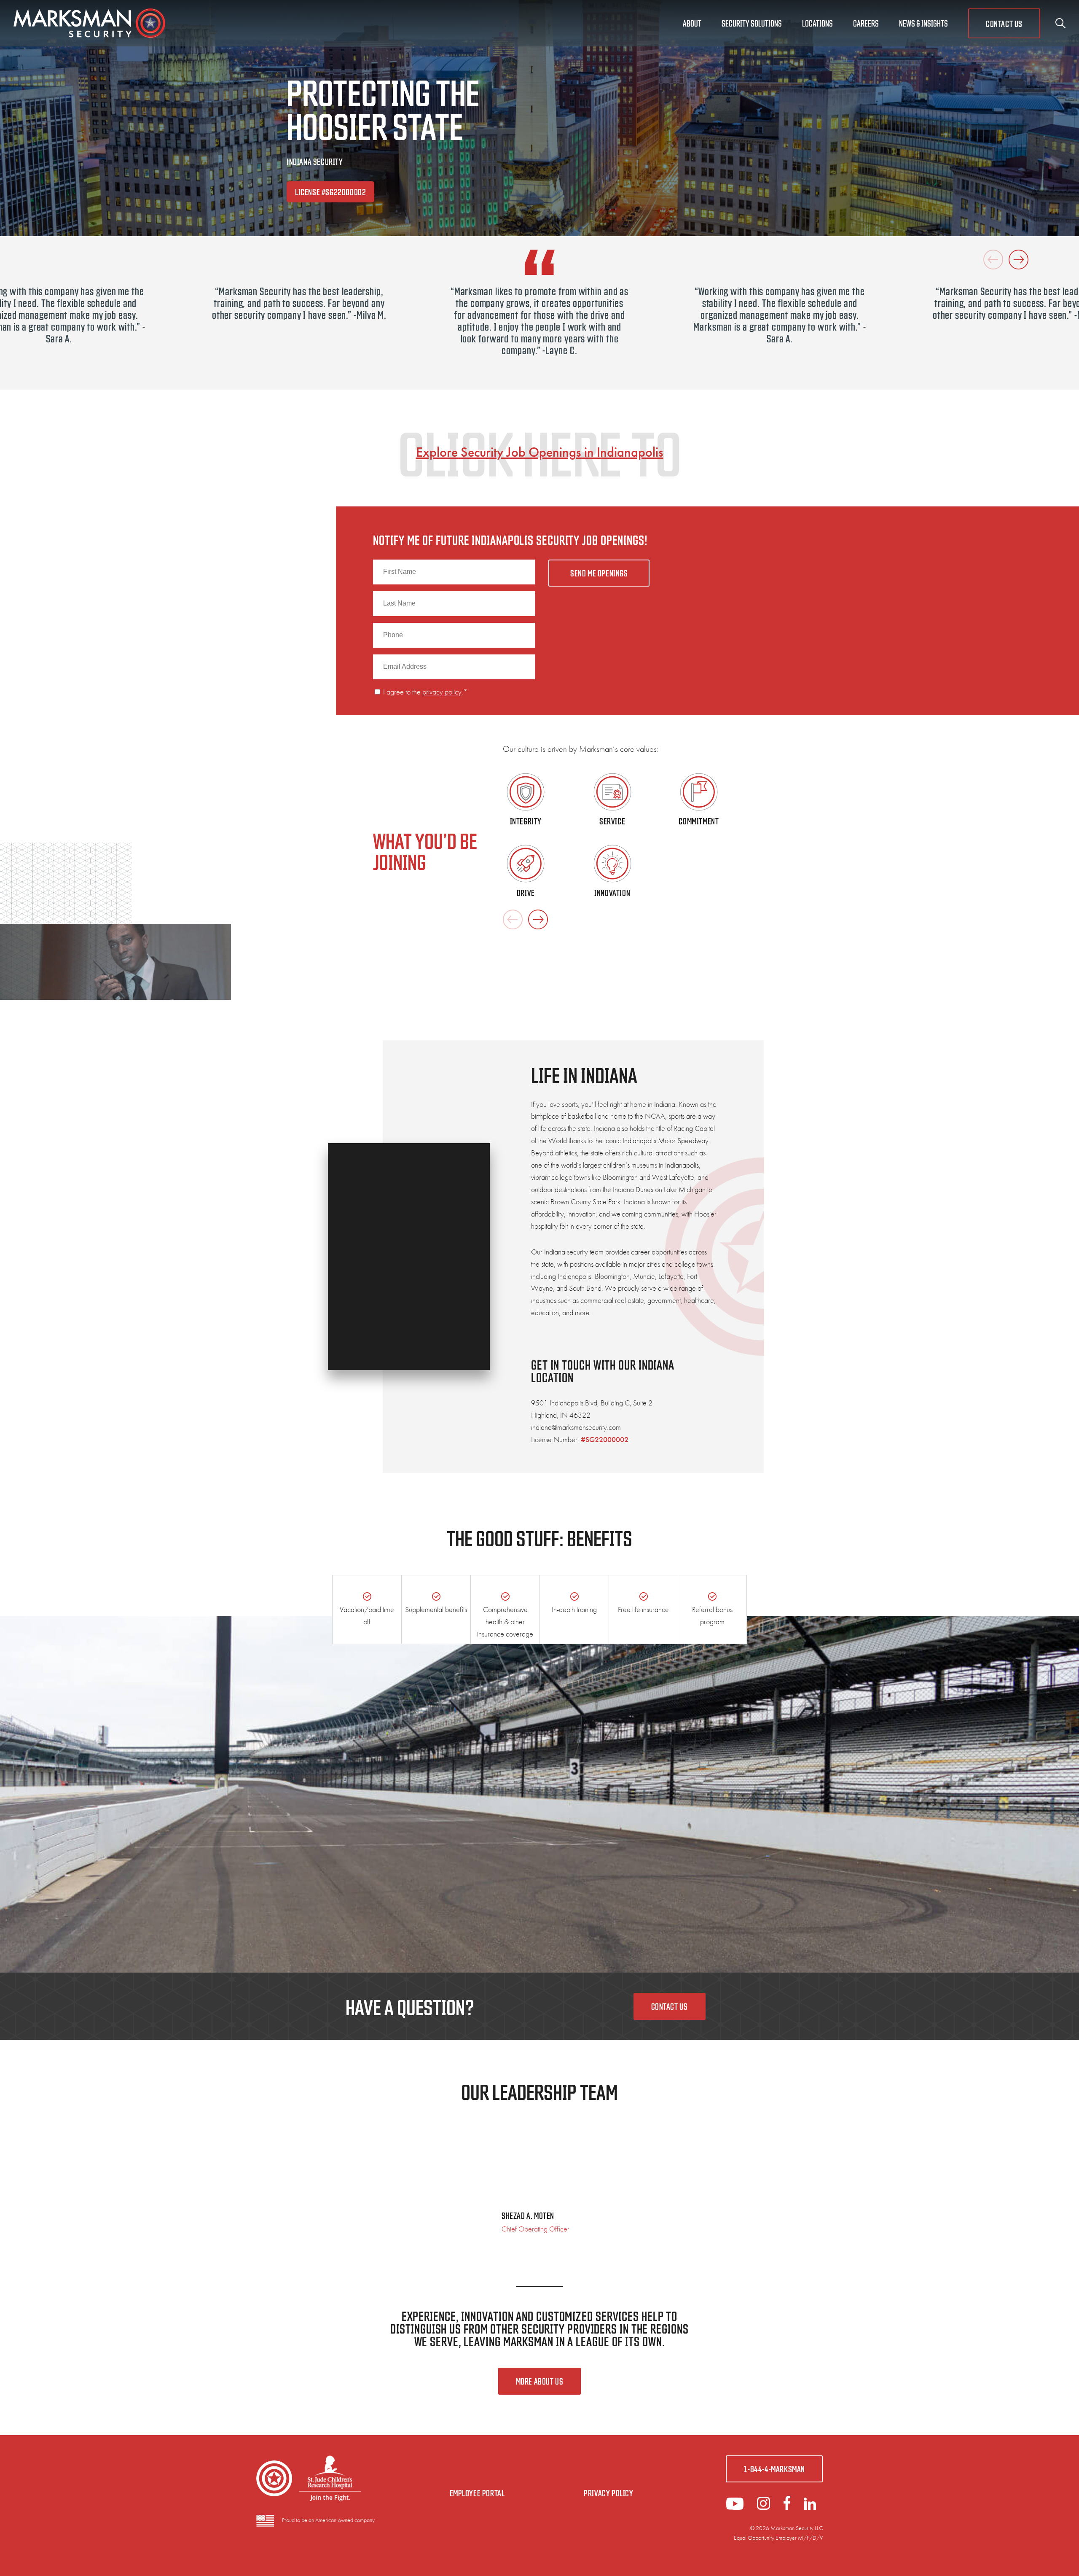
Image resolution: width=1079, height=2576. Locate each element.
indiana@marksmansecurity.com (576, 1427)
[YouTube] (735, 2507)
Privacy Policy (608, 2493)
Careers (866, 23)
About (692, 23)
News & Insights (923, 23)
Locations (817, 23)
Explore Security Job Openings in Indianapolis (540, 452)
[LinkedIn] (764, 2507)
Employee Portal (477, 2493)
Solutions (752, 23)
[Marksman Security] (89, 23)
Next (1019, 260)
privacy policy (442, 692)
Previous (993, 260)
